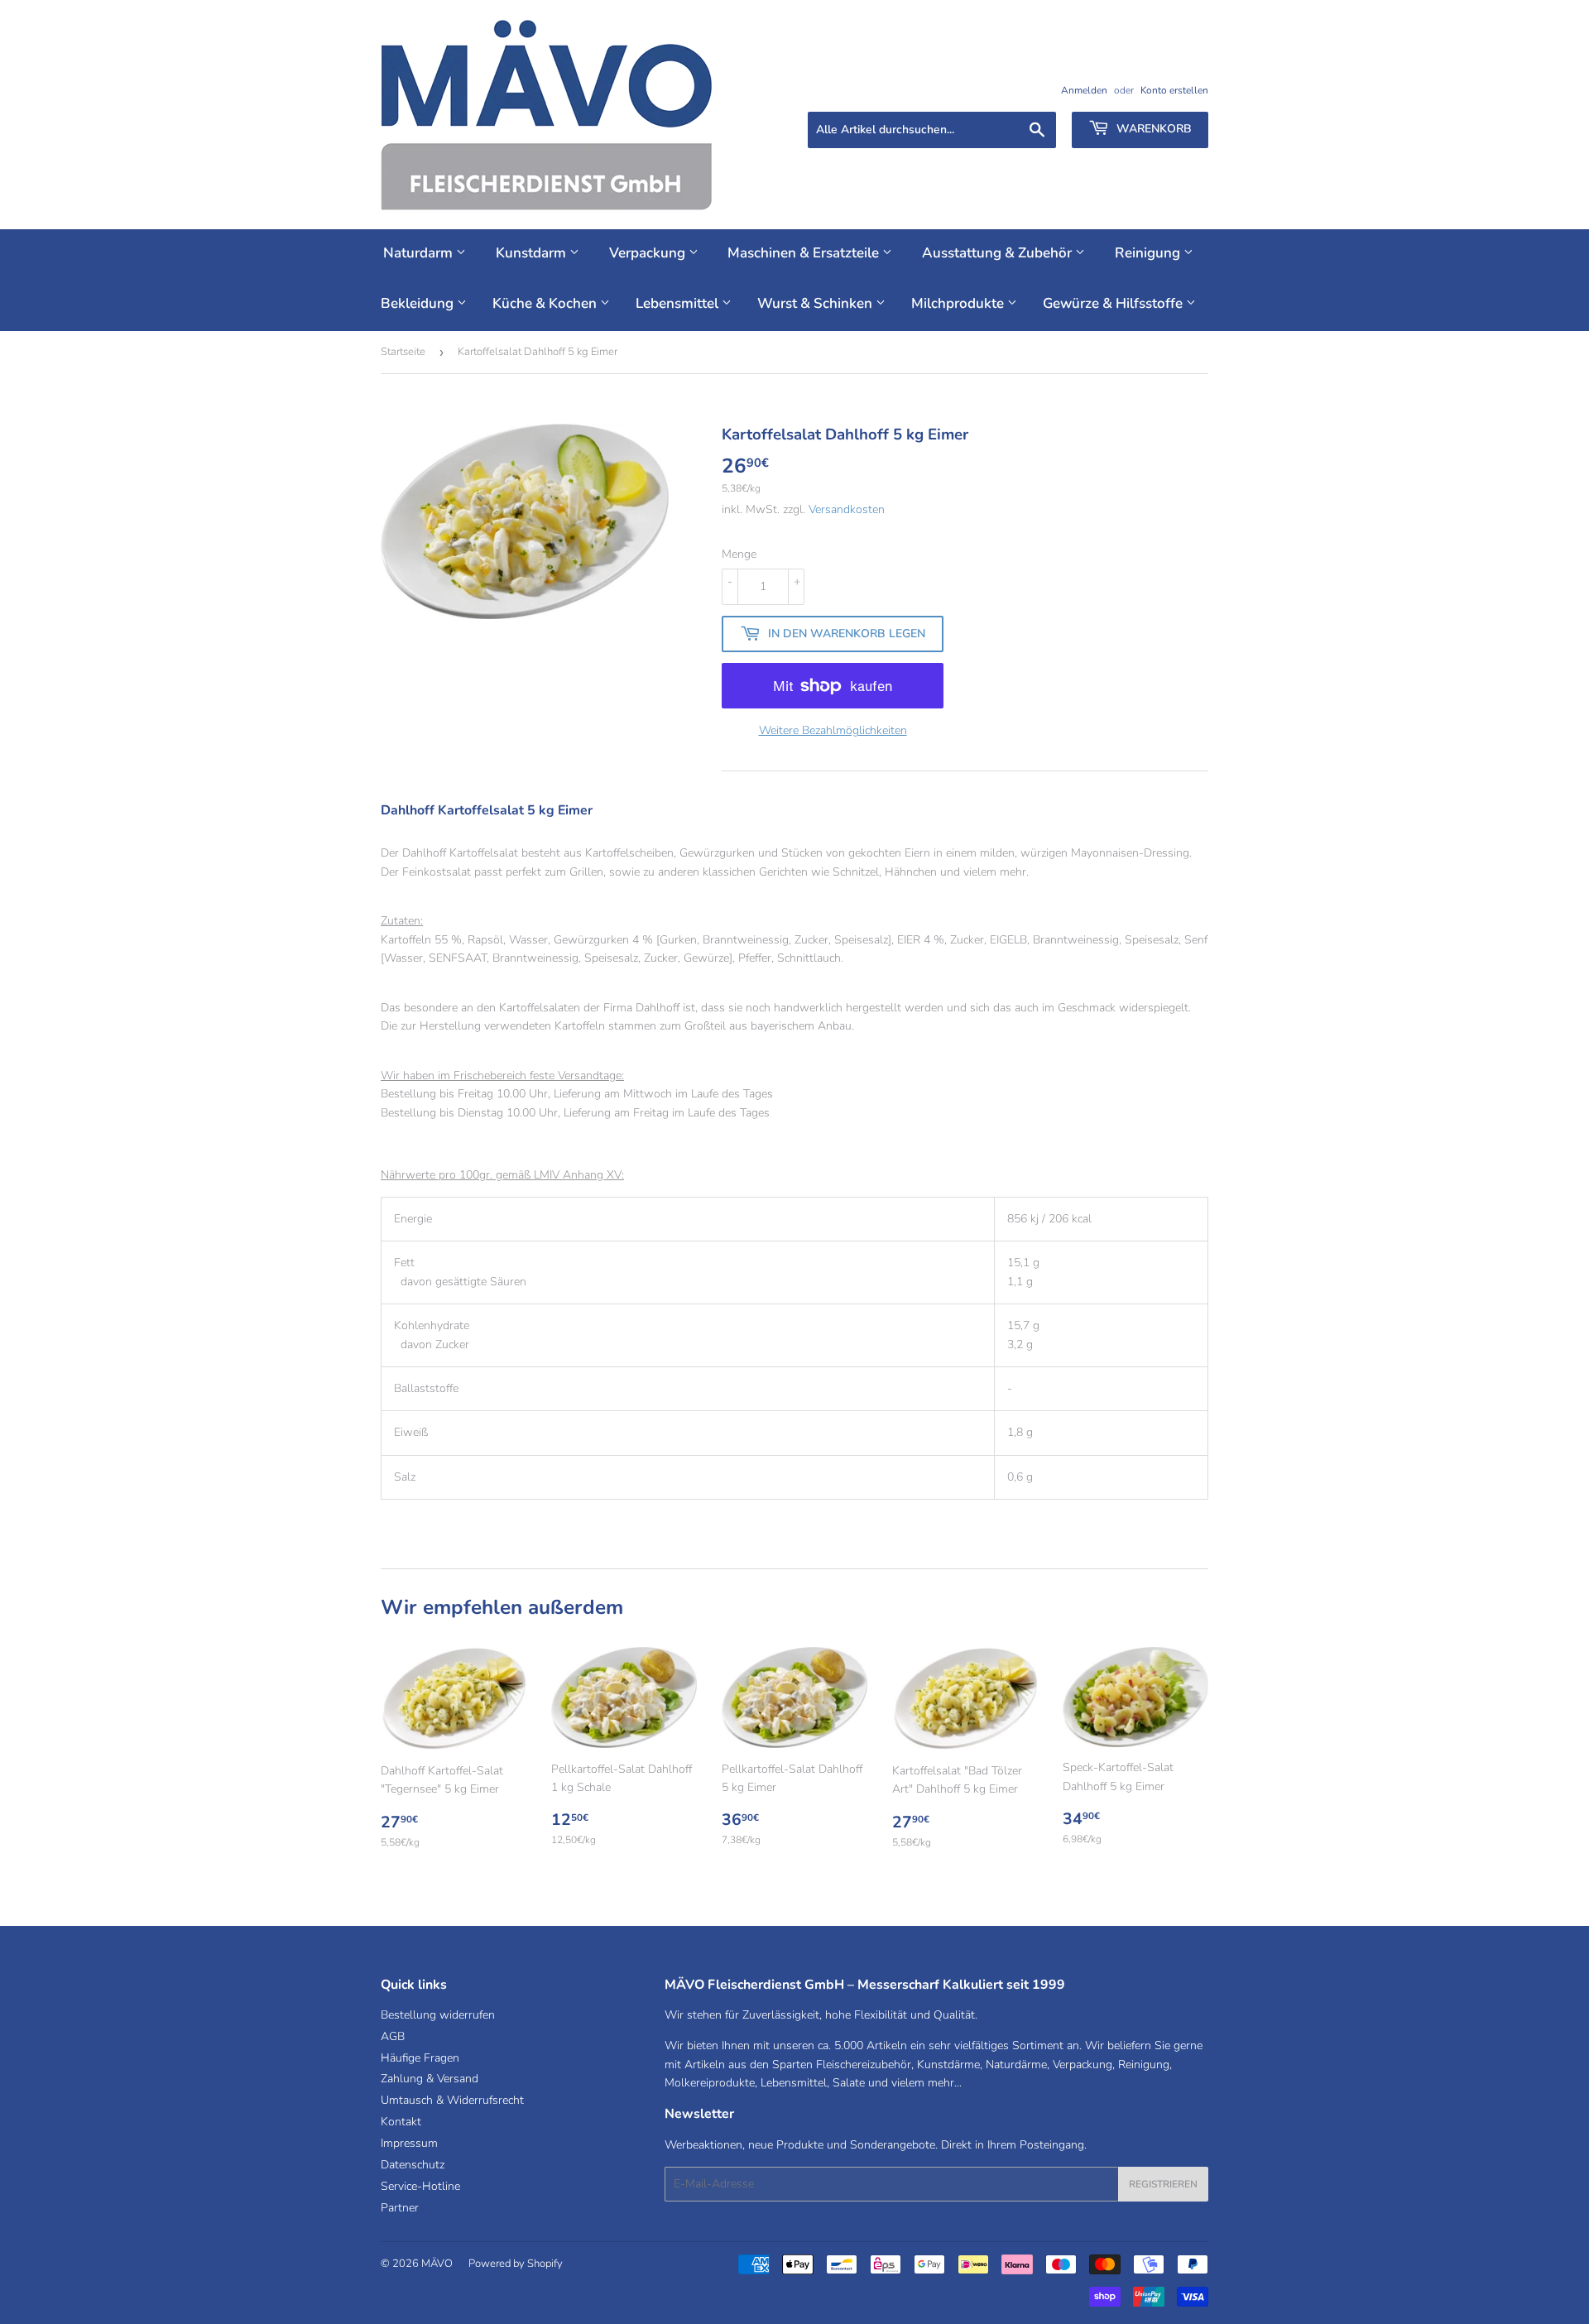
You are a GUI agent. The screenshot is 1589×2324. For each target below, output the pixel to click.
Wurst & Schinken (816, 303)
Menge (739, 554)
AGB (393, 2036)
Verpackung (649, 253)
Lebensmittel (679, 303)
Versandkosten (847, 509)
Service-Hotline (420, 2186)
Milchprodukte (959, 303)
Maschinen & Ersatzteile (805, 253)
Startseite (403, 352)
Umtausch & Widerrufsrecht (452, 2100)
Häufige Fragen (420, 2058)
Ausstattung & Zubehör (999, 253)
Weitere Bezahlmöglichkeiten (833, 730)
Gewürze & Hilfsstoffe (1114, 303)
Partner (400, 2208)
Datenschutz (413, 2165)
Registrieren (1163, 2184)
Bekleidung (419, 303)
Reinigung (1149, 253)
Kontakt (401, 2122)
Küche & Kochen (546, 303)
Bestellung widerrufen (438, 2015)
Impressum (409, 2143)
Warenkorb (1152, 129)
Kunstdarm (533, 253)
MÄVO (437, 2264)
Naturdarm (420, 253)
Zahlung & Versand (430, 2079)
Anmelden (1084, 90)
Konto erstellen (1174, 90)
